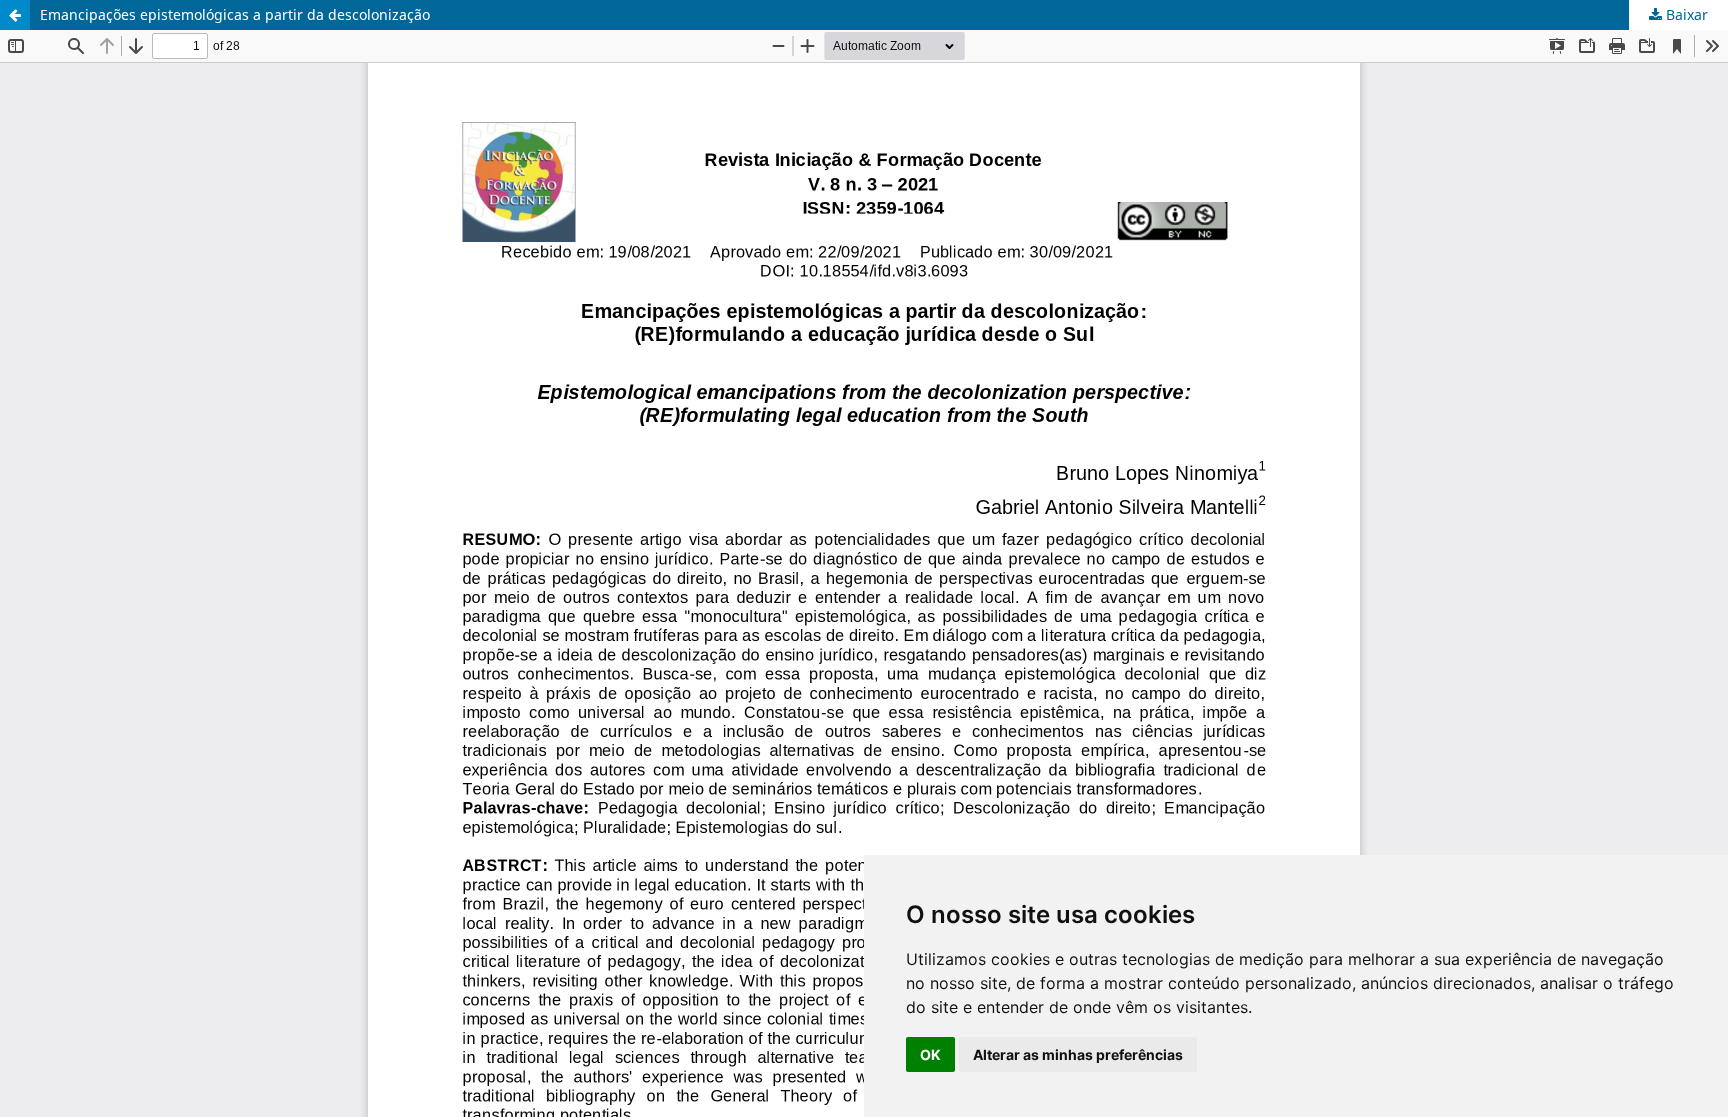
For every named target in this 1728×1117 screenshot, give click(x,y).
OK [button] (930, 1054)
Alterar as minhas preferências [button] (1078, 1054)
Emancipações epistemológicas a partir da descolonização (235, 14)
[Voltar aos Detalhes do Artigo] (15, 15)
